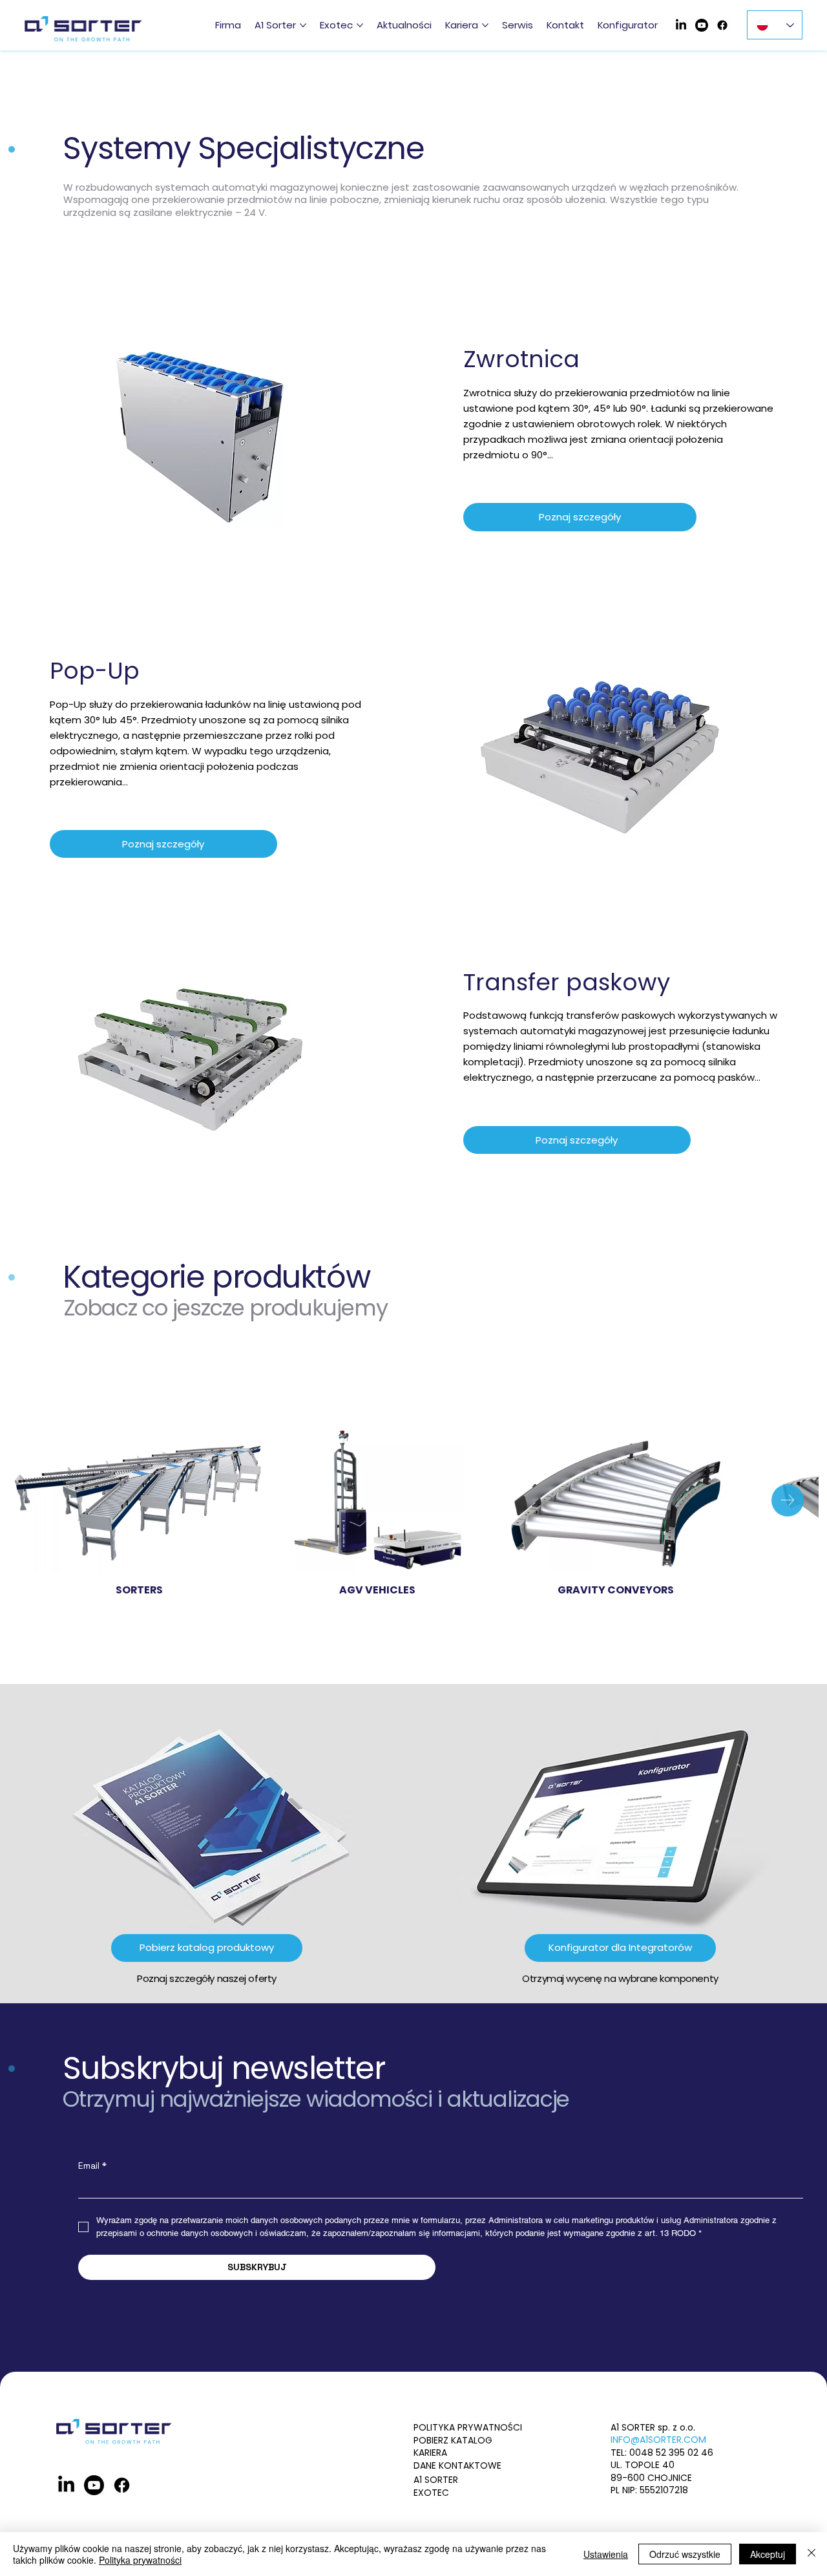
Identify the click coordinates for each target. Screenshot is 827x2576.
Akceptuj (768, 2554)
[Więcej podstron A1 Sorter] (303, 25)
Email (92, 2166)
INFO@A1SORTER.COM (658, 2440)
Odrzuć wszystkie (685, 2554)
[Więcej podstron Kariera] (485, 25)
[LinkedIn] (681, 25)
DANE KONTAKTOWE (457, 2465)
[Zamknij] (811, 2554)
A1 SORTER (436, 2480)
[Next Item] (788, 1500)
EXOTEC (431, 2493)
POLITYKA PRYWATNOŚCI (468, 2427)
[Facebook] (722, 25)
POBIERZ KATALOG (453, 2440)
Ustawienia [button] (606, 2554)
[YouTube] (702, 25)
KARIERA (430, 2453)
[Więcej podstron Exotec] (360, 25)
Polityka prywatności (140, 2560)
